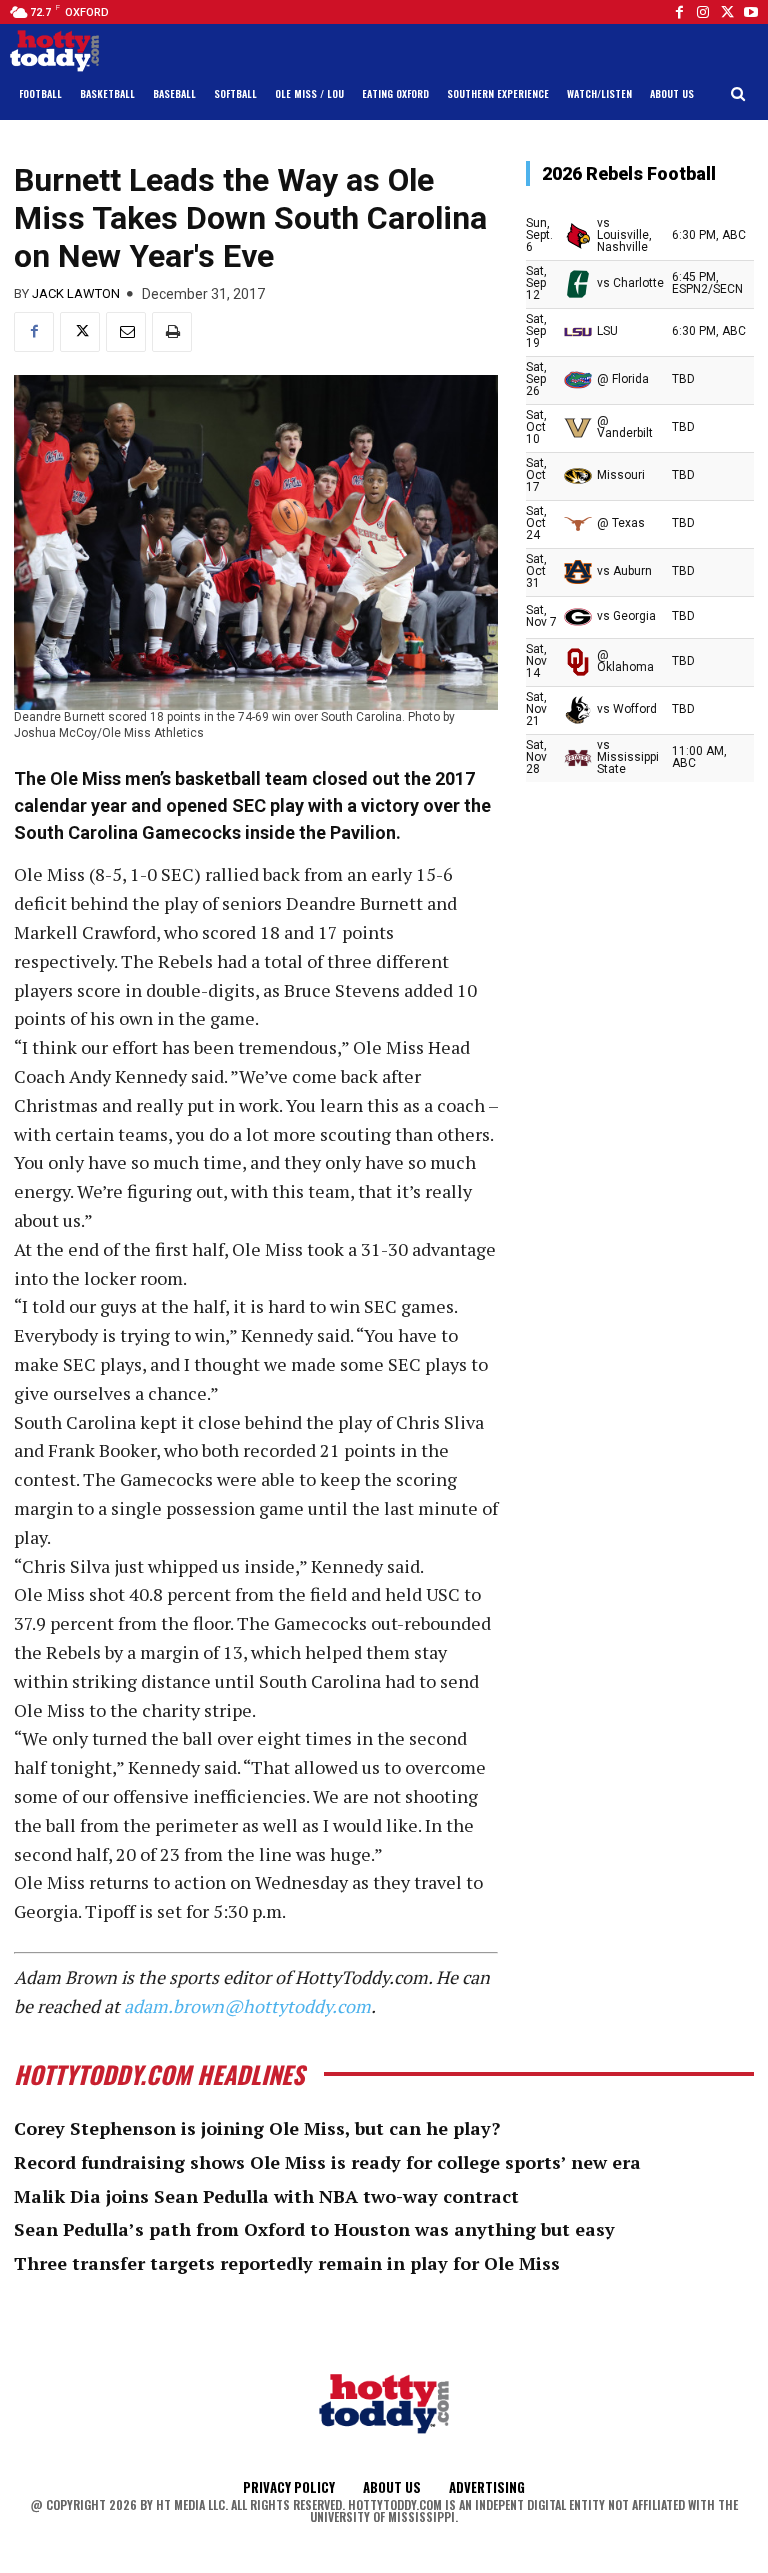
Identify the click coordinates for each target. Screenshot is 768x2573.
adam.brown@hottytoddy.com (247, 2006)
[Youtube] (751, 12)
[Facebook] (679, 12)
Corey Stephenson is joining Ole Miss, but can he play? (257, 2128)
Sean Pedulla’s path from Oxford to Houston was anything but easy (314, 2229)
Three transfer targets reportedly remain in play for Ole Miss (287, 2263)
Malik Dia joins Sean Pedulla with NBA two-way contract (266, 2196)
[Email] (126, 332)
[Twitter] (727, 12)
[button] (738, 94)
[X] (80, 332)
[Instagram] (703, 12)
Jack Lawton (76, 293)
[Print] (172, 332)
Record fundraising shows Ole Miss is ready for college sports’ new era (327, 2162)
